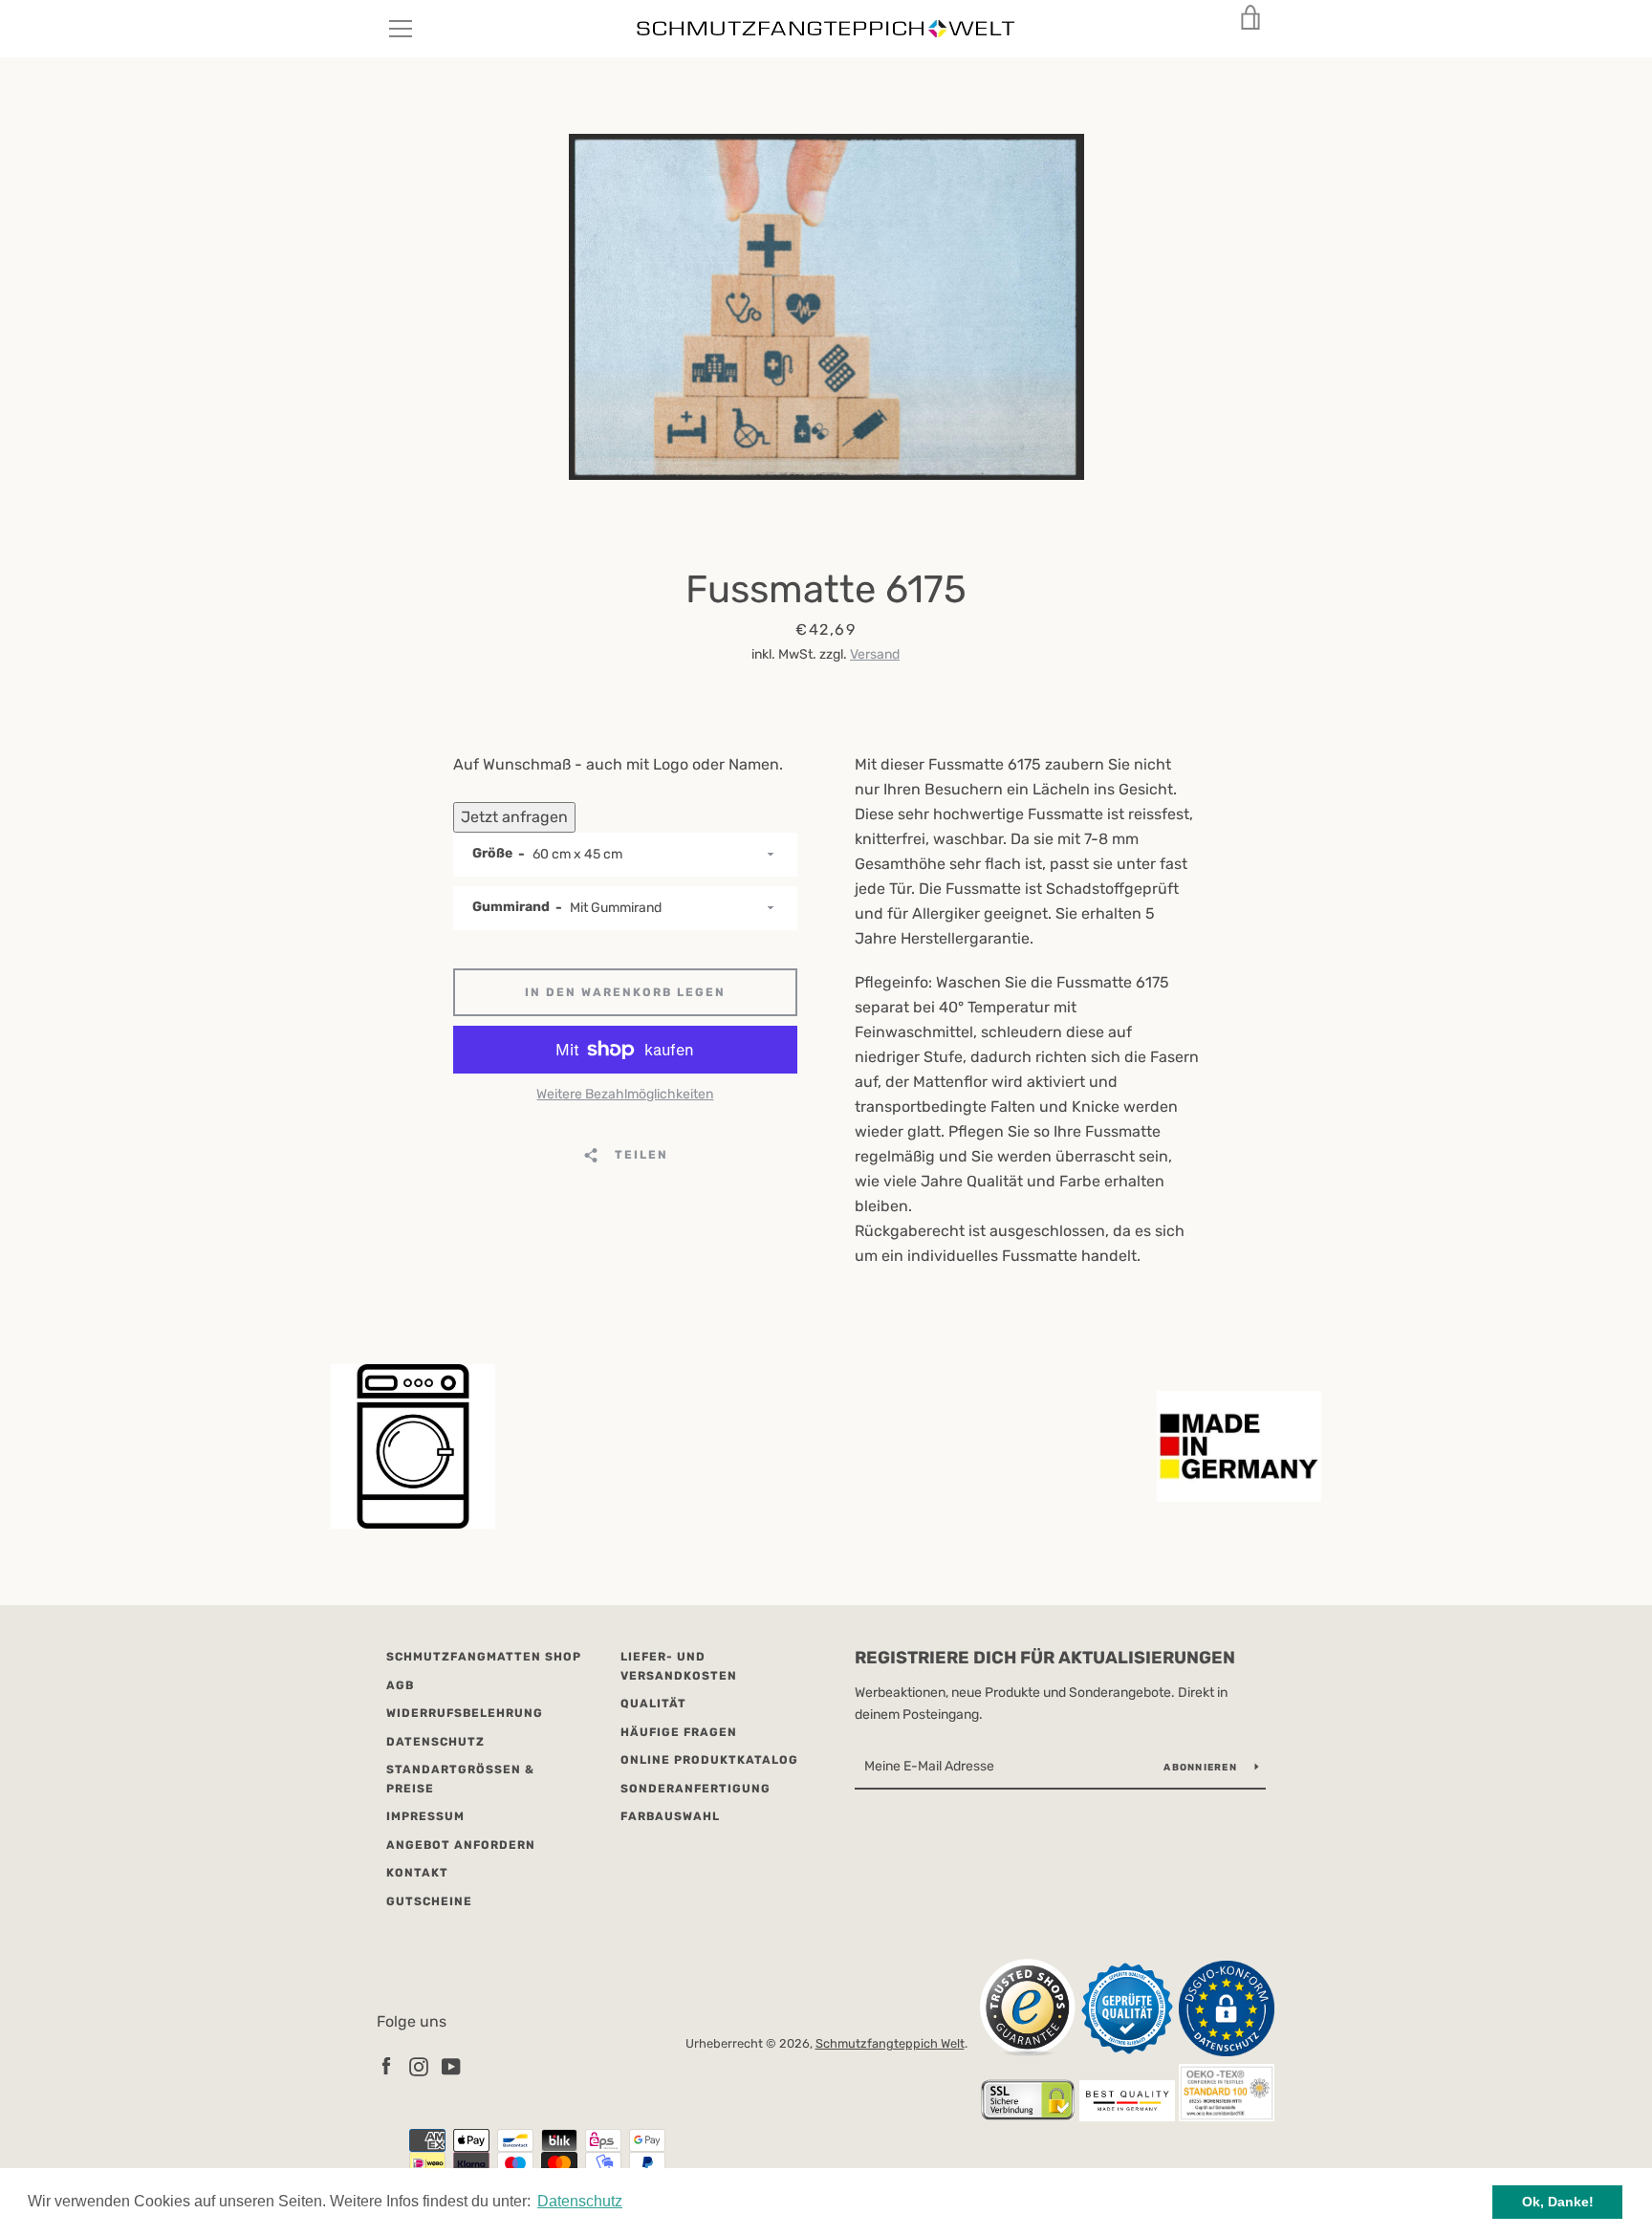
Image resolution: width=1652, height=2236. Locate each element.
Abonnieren (1202, 1768)
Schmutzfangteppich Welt (890, 2043)
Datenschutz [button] (580, 2201)
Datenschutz (435, 1742)
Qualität (653, 1704)
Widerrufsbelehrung (465, 1713)
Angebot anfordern (461, 1845)
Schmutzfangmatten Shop (484, 1657)
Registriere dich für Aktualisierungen (1045, 1658)
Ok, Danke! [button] (1558, 2202)
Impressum (425, 1816)
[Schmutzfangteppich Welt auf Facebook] (386, 2065)
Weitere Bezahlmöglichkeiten (625, 1094)
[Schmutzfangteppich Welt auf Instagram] (419, 2065)
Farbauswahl (670, 1816)
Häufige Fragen (679, 1732)
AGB (400, 1685)
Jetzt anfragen (514, 817)
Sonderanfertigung (696, 1789)
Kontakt (417, 1873)
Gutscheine (429, 1901)
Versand (875, 654)
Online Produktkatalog (709, 1760)
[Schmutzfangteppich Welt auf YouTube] (451, 2065)
